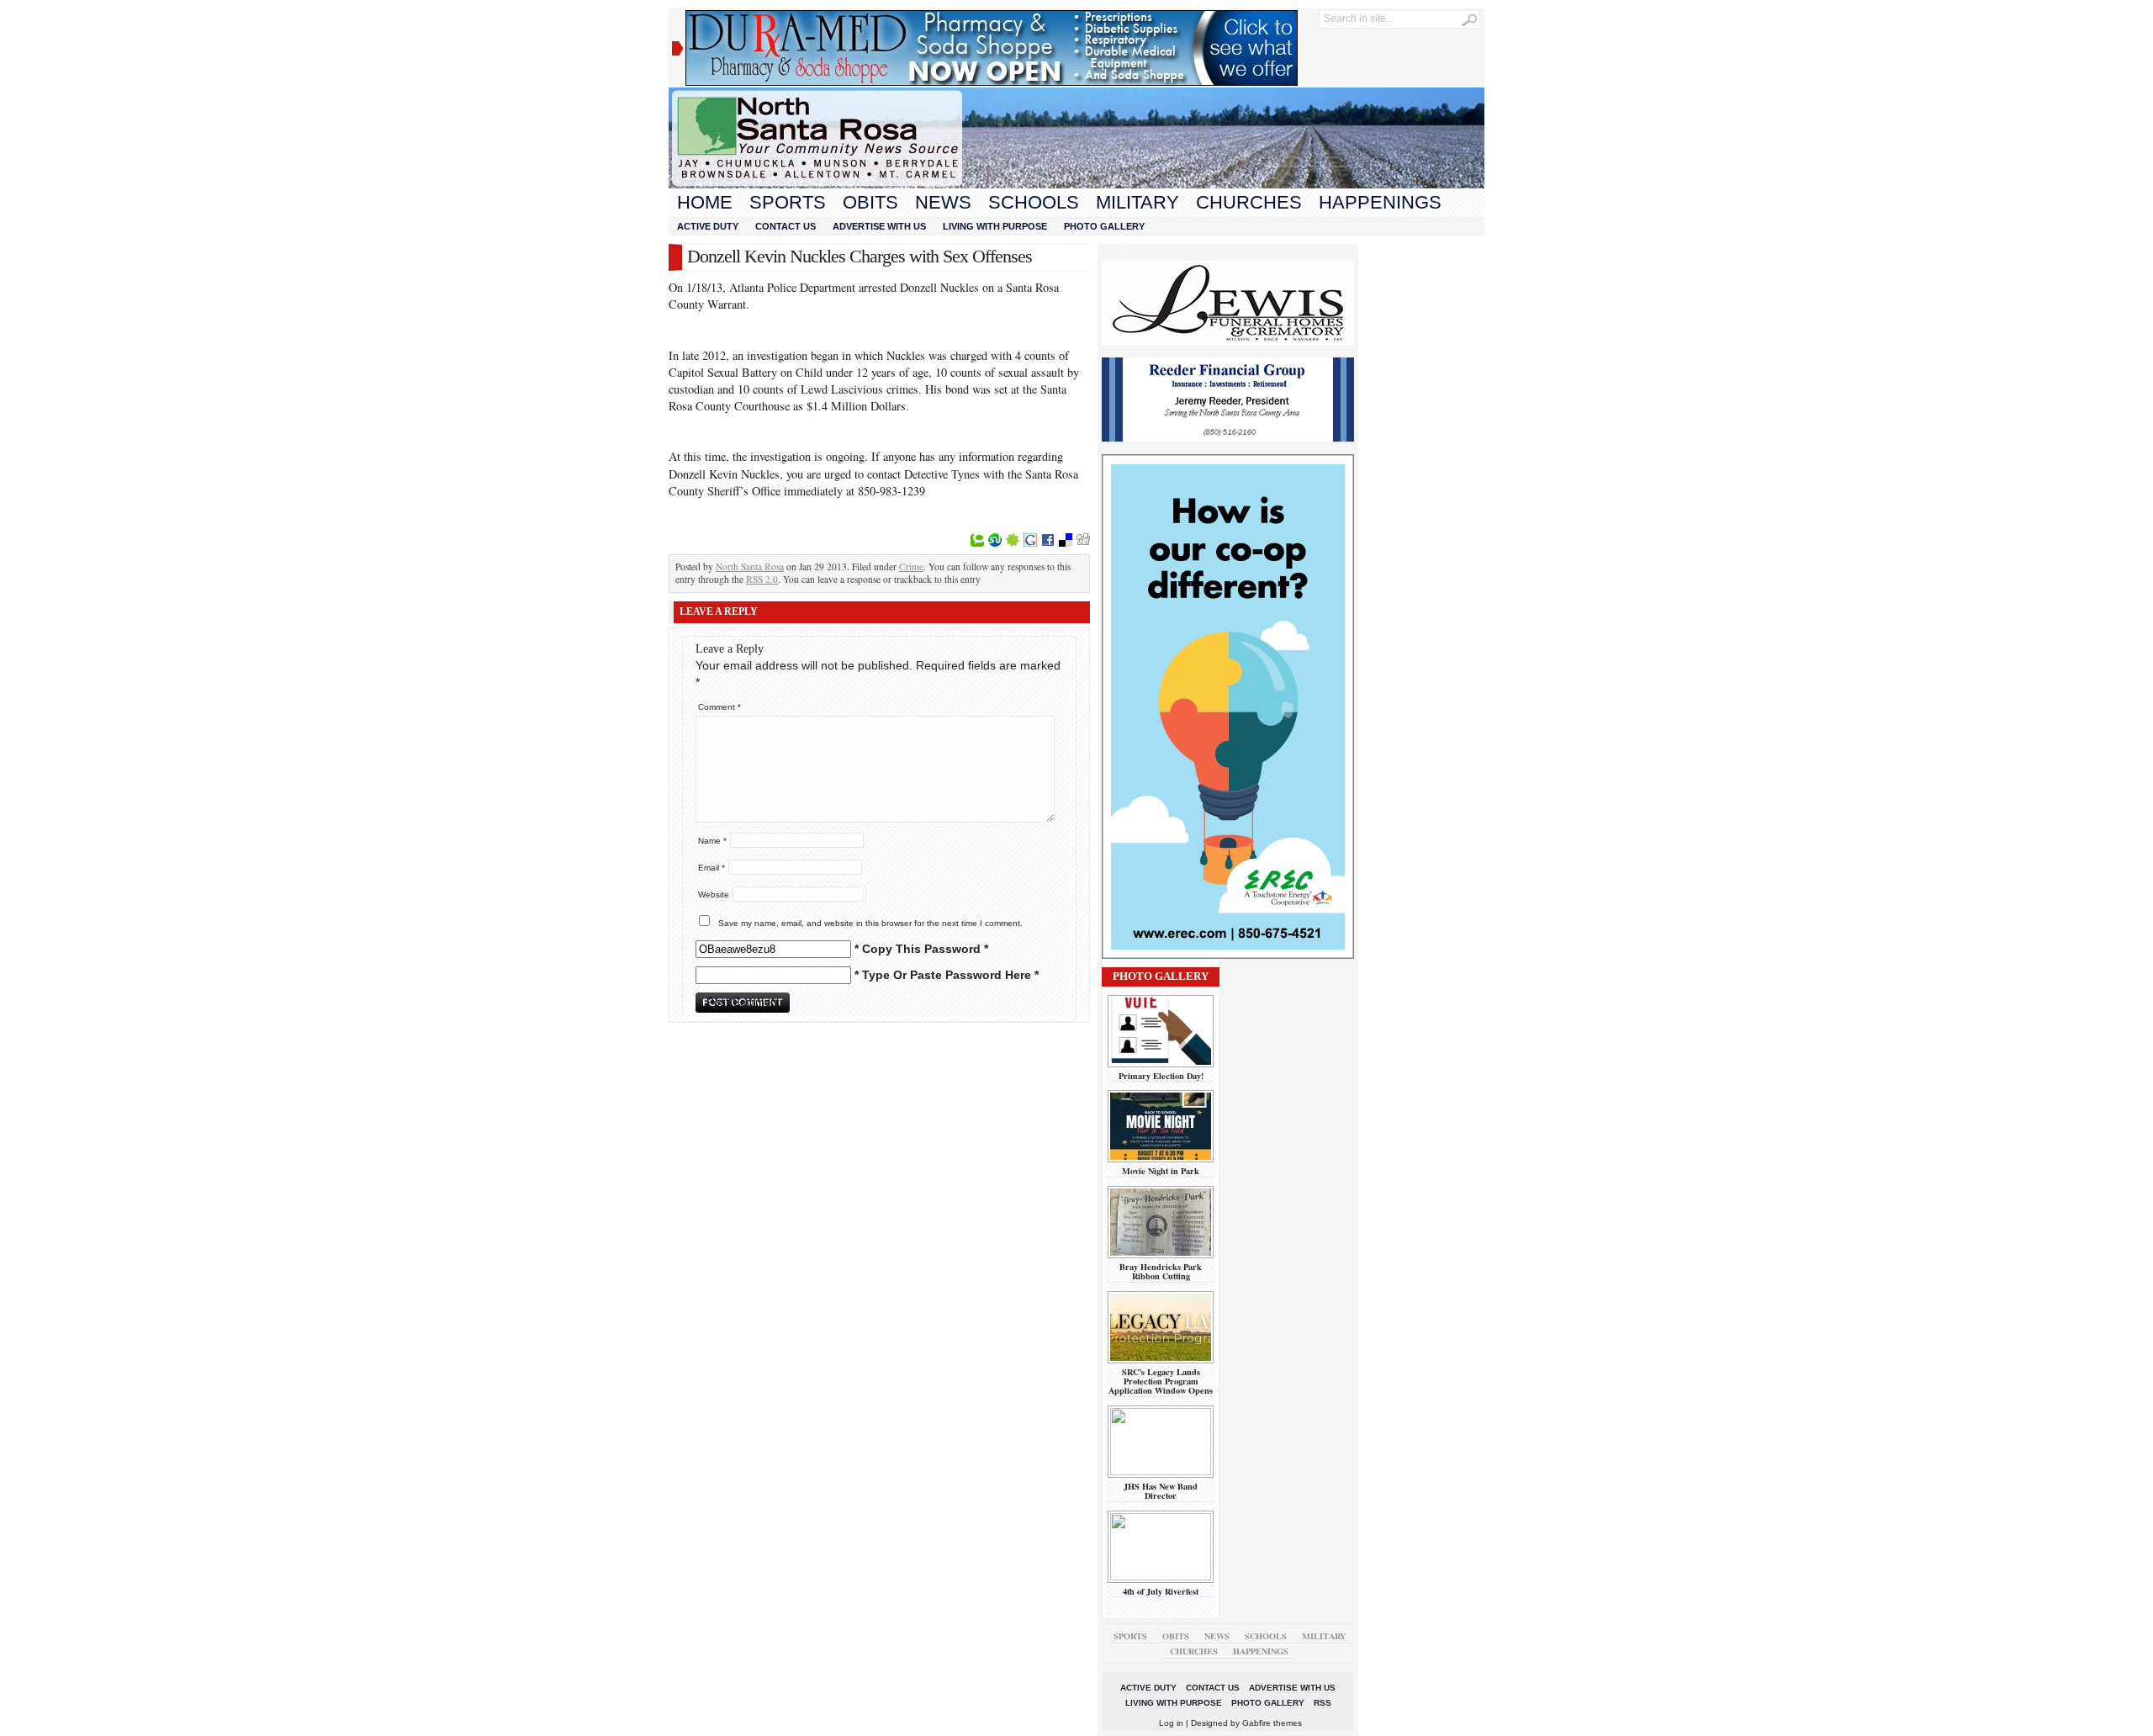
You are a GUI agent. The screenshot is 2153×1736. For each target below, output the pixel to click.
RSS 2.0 (762, 579)
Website (714, 894)
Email (711, 868)
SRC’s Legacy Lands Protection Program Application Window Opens (1161, 1381)
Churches (1249, 202)
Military (1137, 202)
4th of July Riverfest (1161, 1591)
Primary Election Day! (1161, 1076)
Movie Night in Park (1161, 1171)
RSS (1322, 1703)
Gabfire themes (1272, 1723)
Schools (1034, 202)
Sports (788, 202)
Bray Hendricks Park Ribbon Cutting (1161, 1271)
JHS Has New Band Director (1161, 1491)
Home (705, 202)
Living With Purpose (995, 226)
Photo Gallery (1104, 226)
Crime (911, 566)
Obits (870, 202)
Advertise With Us (879, 226)
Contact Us (786, 226)
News (943, 202)
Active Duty (708, 226)
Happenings (1380, 202)
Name (712, 841)
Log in (1171, 1723)
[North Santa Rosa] (1076, 184)
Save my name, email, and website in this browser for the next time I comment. (870, 923)
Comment (719, 707)
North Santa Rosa (750, 566)
